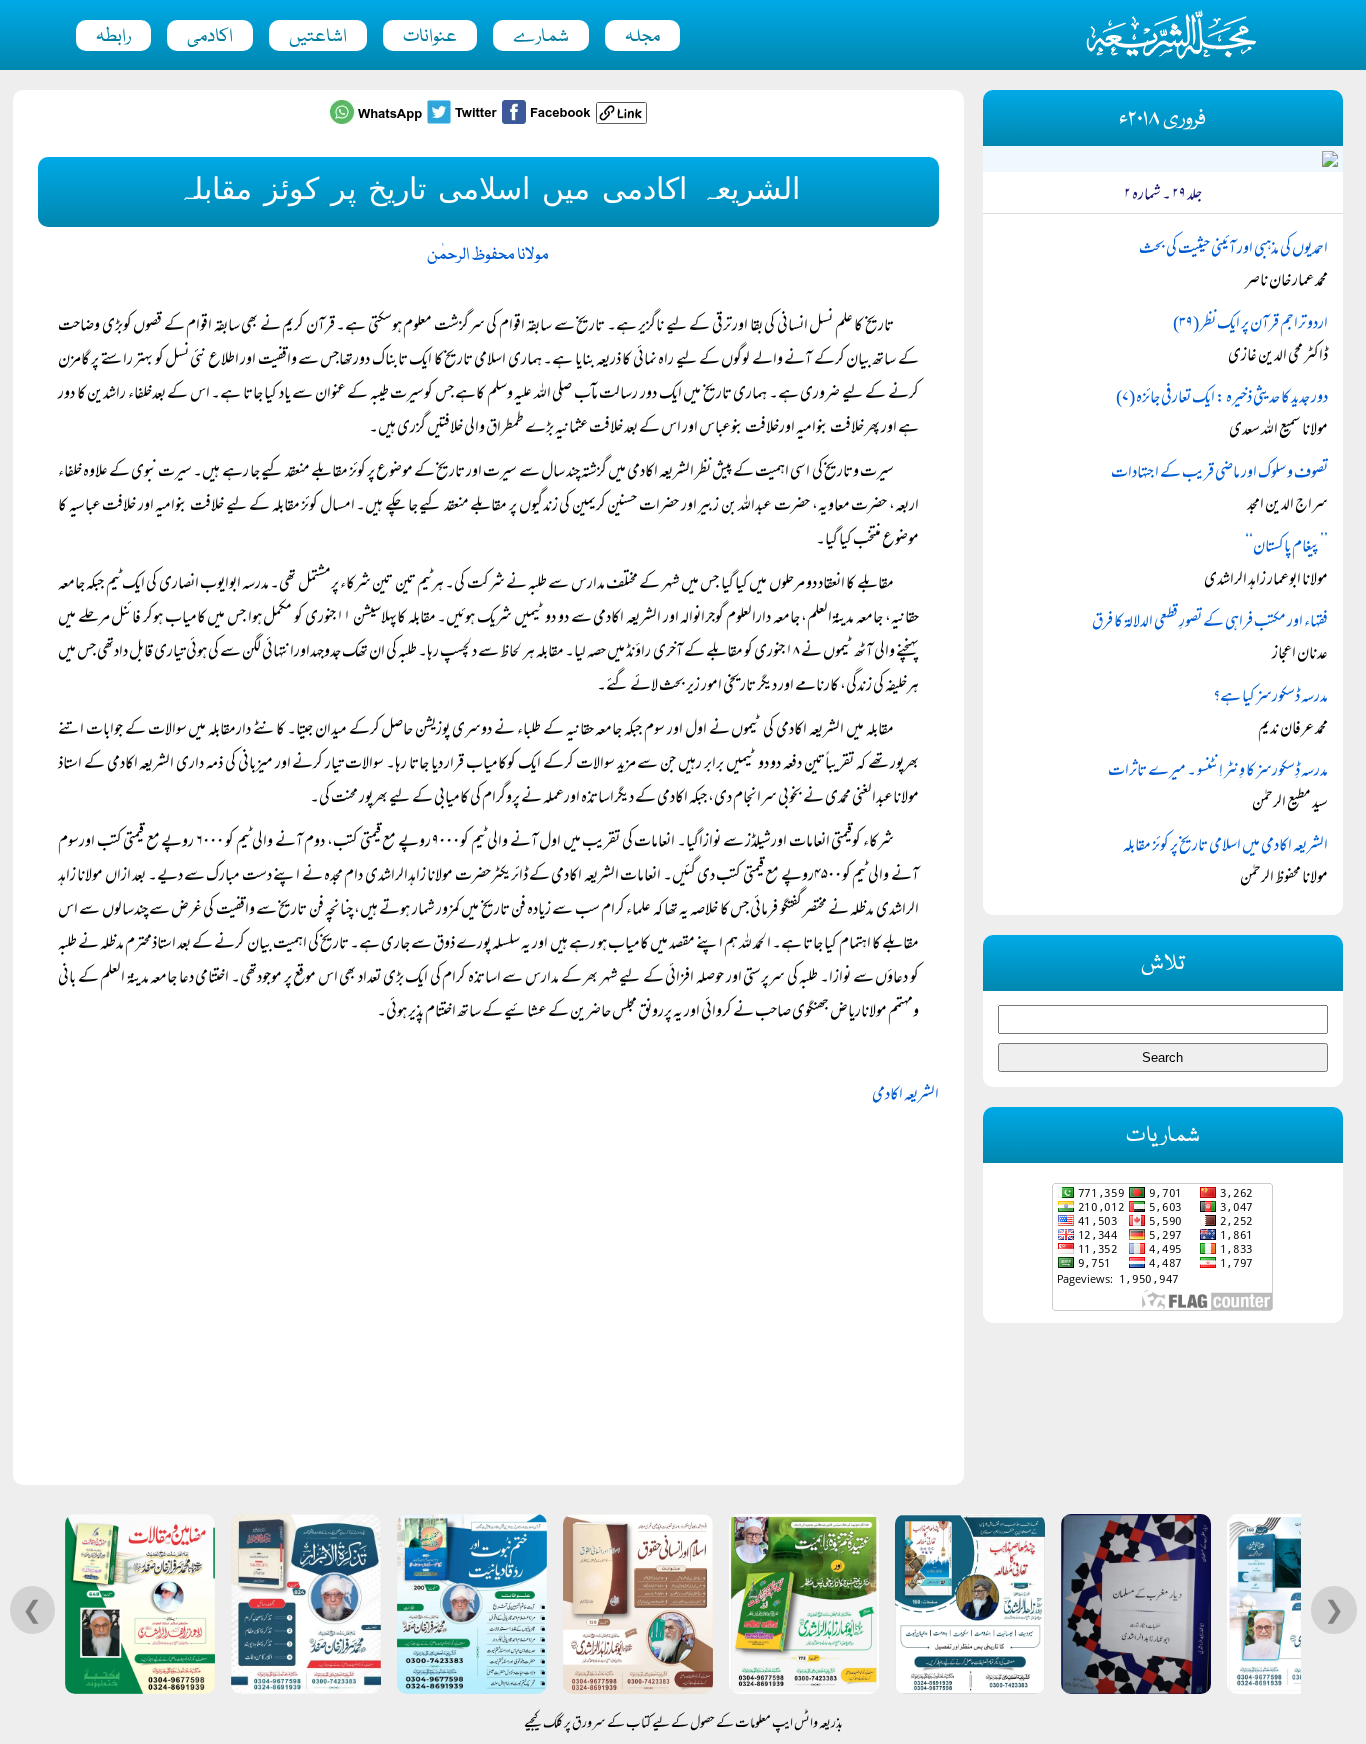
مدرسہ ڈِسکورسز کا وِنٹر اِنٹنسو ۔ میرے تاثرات (1218, 772)
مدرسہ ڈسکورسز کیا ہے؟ (1270, 698)
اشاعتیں (318, 37)
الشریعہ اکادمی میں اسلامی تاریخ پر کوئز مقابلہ (1225, 847)
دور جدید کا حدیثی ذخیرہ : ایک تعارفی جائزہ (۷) (1222, 399)
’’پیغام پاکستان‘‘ (1286, 548)
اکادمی (210, 37)
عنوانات (430, 37)
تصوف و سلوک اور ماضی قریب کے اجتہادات (1219, 474)
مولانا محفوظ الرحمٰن (488, 255)
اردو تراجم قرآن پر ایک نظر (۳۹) (1250, 325)
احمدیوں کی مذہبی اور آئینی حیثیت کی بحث (1233, 250)
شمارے (541, 37)
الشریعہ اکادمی (905, 1096)
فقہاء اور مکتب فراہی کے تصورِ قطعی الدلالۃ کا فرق (1210, 623)
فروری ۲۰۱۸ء (1162, 119)
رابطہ (113, 37)
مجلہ (642, 37)
